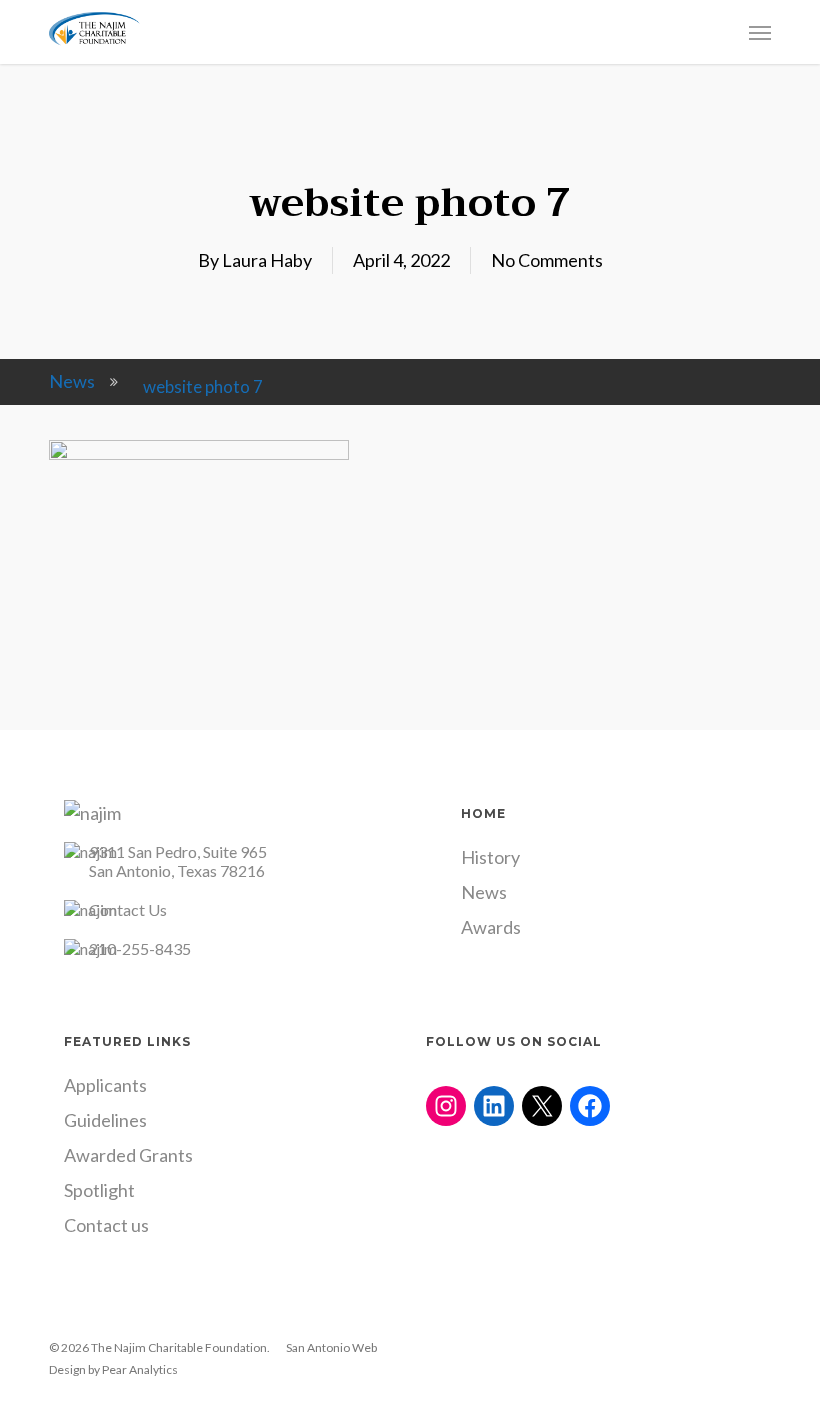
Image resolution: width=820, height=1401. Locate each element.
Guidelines (105, 1120)
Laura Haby (267, 260)
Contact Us (128, 909)
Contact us (106, 1225)
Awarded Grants (128, 1155)
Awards (491, 927)
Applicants (105, 1085)
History (490, 857)
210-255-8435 (140, 948)
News (72, 381)
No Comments (547, 260)
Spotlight (99, 1190)
